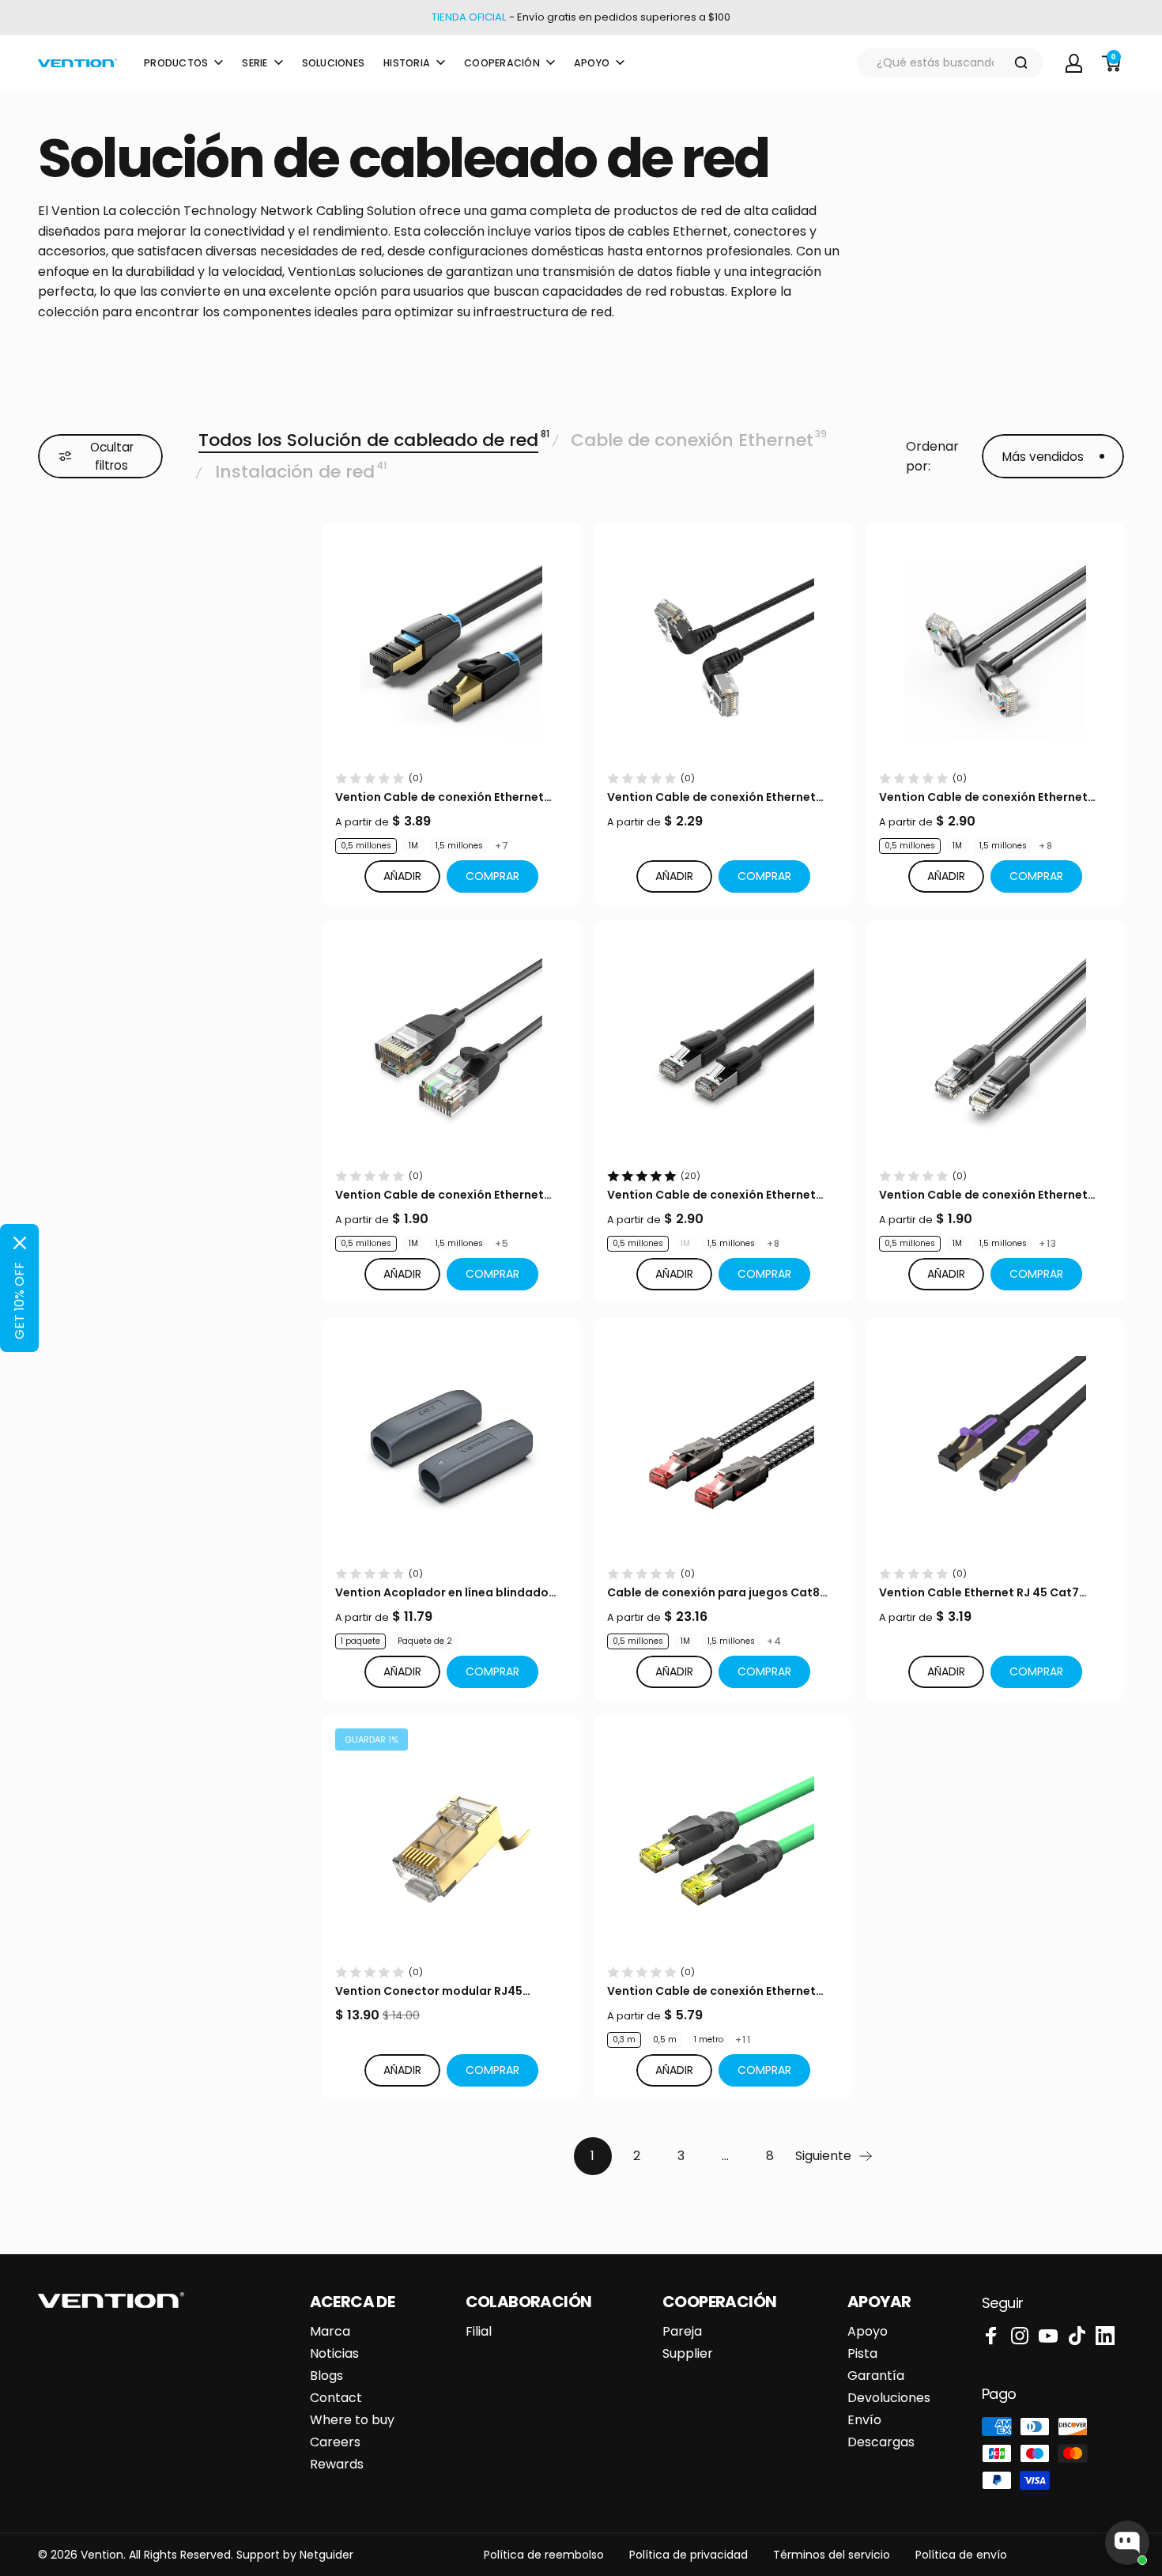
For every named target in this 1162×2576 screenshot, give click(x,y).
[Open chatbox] (1127, 2543)
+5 (502, 1244)
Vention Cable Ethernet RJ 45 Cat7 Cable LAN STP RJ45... (979, 1593)
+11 (743, 2040)
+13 (1048, 1244)
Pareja (682, 2332)
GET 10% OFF (19, 1301)
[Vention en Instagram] (1020, 2336)
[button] (492, 876)
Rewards (337, 2465)
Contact (336, 2398)
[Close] (20, 1243)
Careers (335, 2442)
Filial (479, 2332)
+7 (502, 846)
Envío (864, 2420)
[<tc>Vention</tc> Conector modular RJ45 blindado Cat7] (451, 1845)
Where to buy (352, 2420)
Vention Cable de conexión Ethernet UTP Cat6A (711, 797)
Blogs (326, 2376)
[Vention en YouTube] (1048, 2336)
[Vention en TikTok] (1077, 2336)
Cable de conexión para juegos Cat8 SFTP (713, 1593)
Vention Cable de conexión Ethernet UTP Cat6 (983, 1195)
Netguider (326, 2555)
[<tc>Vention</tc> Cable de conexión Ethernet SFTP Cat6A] (723, 1845)
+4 (774, 1641)
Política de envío (961, 2555)
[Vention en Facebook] (991, 2336)
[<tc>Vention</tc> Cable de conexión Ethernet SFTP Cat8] (451, 651)
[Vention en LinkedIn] (1105, 2336)
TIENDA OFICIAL (469, 17)
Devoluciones (889, 2398)
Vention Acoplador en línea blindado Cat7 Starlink (442, 1593)
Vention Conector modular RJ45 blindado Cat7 (429, 1991)
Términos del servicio (832, 2555)
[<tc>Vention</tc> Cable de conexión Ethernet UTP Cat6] (995, 1049)
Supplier (688, 2354)
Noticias (334, 2354)
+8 (1045, 846)
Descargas (881, 2442)
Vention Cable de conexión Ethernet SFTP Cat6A (711, 1991)
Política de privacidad (689, 2555)
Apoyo (868, 2332)
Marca (330, 2332)
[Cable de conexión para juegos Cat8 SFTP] (723, 1447)
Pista (862, 2354)
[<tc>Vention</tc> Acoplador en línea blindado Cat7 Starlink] (451, 1447)
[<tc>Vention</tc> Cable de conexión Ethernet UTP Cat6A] (723, 651)
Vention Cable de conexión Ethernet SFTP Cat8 (440, 797)
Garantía (876, 2376)
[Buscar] (1021, 63)
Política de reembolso (544, 2555)
